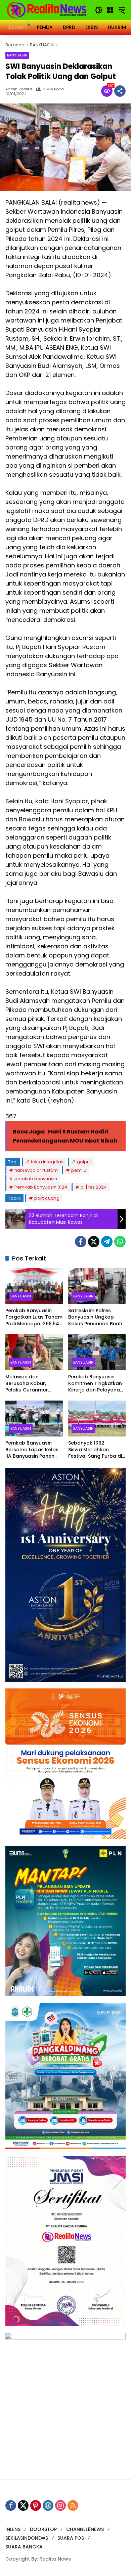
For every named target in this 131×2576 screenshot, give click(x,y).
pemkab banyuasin (36, 1179)
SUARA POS (71, 2538)
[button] (99, 10)
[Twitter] (94, 1242)
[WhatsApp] (120, 1242)
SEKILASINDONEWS (27, 2538)
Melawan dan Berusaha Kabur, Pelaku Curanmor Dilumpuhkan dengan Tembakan (32, 1384)
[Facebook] (81, 1242)
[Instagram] (60, 2505)
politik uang (47, 1198)
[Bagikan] (120, 91)
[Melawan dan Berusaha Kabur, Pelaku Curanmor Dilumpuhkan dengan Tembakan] (34, 1352)
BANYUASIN (17, 55)
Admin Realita (19, 89)
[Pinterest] (36, 2505)
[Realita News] (47, 10)
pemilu (79, 1170)
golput (84, 1162)
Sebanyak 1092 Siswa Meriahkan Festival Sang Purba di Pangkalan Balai (95, 1450)
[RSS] (73, 2505)
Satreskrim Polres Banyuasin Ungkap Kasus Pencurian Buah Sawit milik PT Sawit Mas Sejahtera (95, 1317)
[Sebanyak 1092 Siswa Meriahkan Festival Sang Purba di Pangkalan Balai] (97, 1419)
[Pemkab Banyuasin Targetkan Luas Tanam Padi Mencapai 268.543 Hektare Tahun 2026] (34, 1286)
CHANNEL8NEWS (85, 2529)
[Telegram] (107, 1242)
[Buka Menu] (110, 10)
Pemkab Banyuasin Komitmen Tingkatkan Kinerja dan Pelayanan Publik (96, 1384)
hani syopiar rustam (36, 1170)
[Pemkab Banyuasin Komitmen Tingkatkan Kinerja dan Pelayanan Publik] (97, 1352)
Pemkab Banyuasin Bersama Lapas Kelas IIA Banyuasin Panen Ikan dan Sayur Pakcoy (33, 1450)
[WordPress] (48, 2505)
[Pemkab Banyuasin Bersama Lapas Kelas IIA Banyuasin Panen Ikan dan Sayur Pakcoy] (34, 1419)
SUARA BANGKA (24, 2547)
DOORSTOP (43, 2529)
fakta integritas (47, 1162)
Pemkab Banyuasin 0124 (41, 1187)
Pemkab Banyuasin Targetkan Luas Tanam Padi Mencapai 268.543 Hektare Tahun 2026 (34, 1317)
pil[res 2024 (94, 1187)
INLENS (13, 2529)
